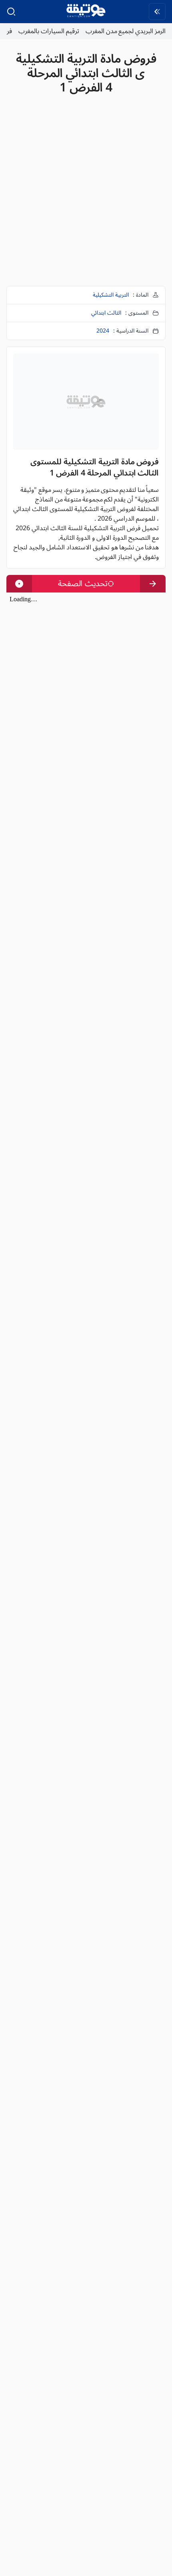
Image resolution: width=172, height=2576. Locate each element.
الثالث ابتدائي (106, 313)
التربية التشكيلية (111, 295)
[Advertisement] (86, 194)
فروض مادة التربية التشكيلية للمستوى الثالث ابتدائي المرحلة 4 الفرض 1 (86, 73)
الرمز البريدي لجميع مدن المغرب (126, 31)
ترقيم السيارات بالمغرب (49, 31)
